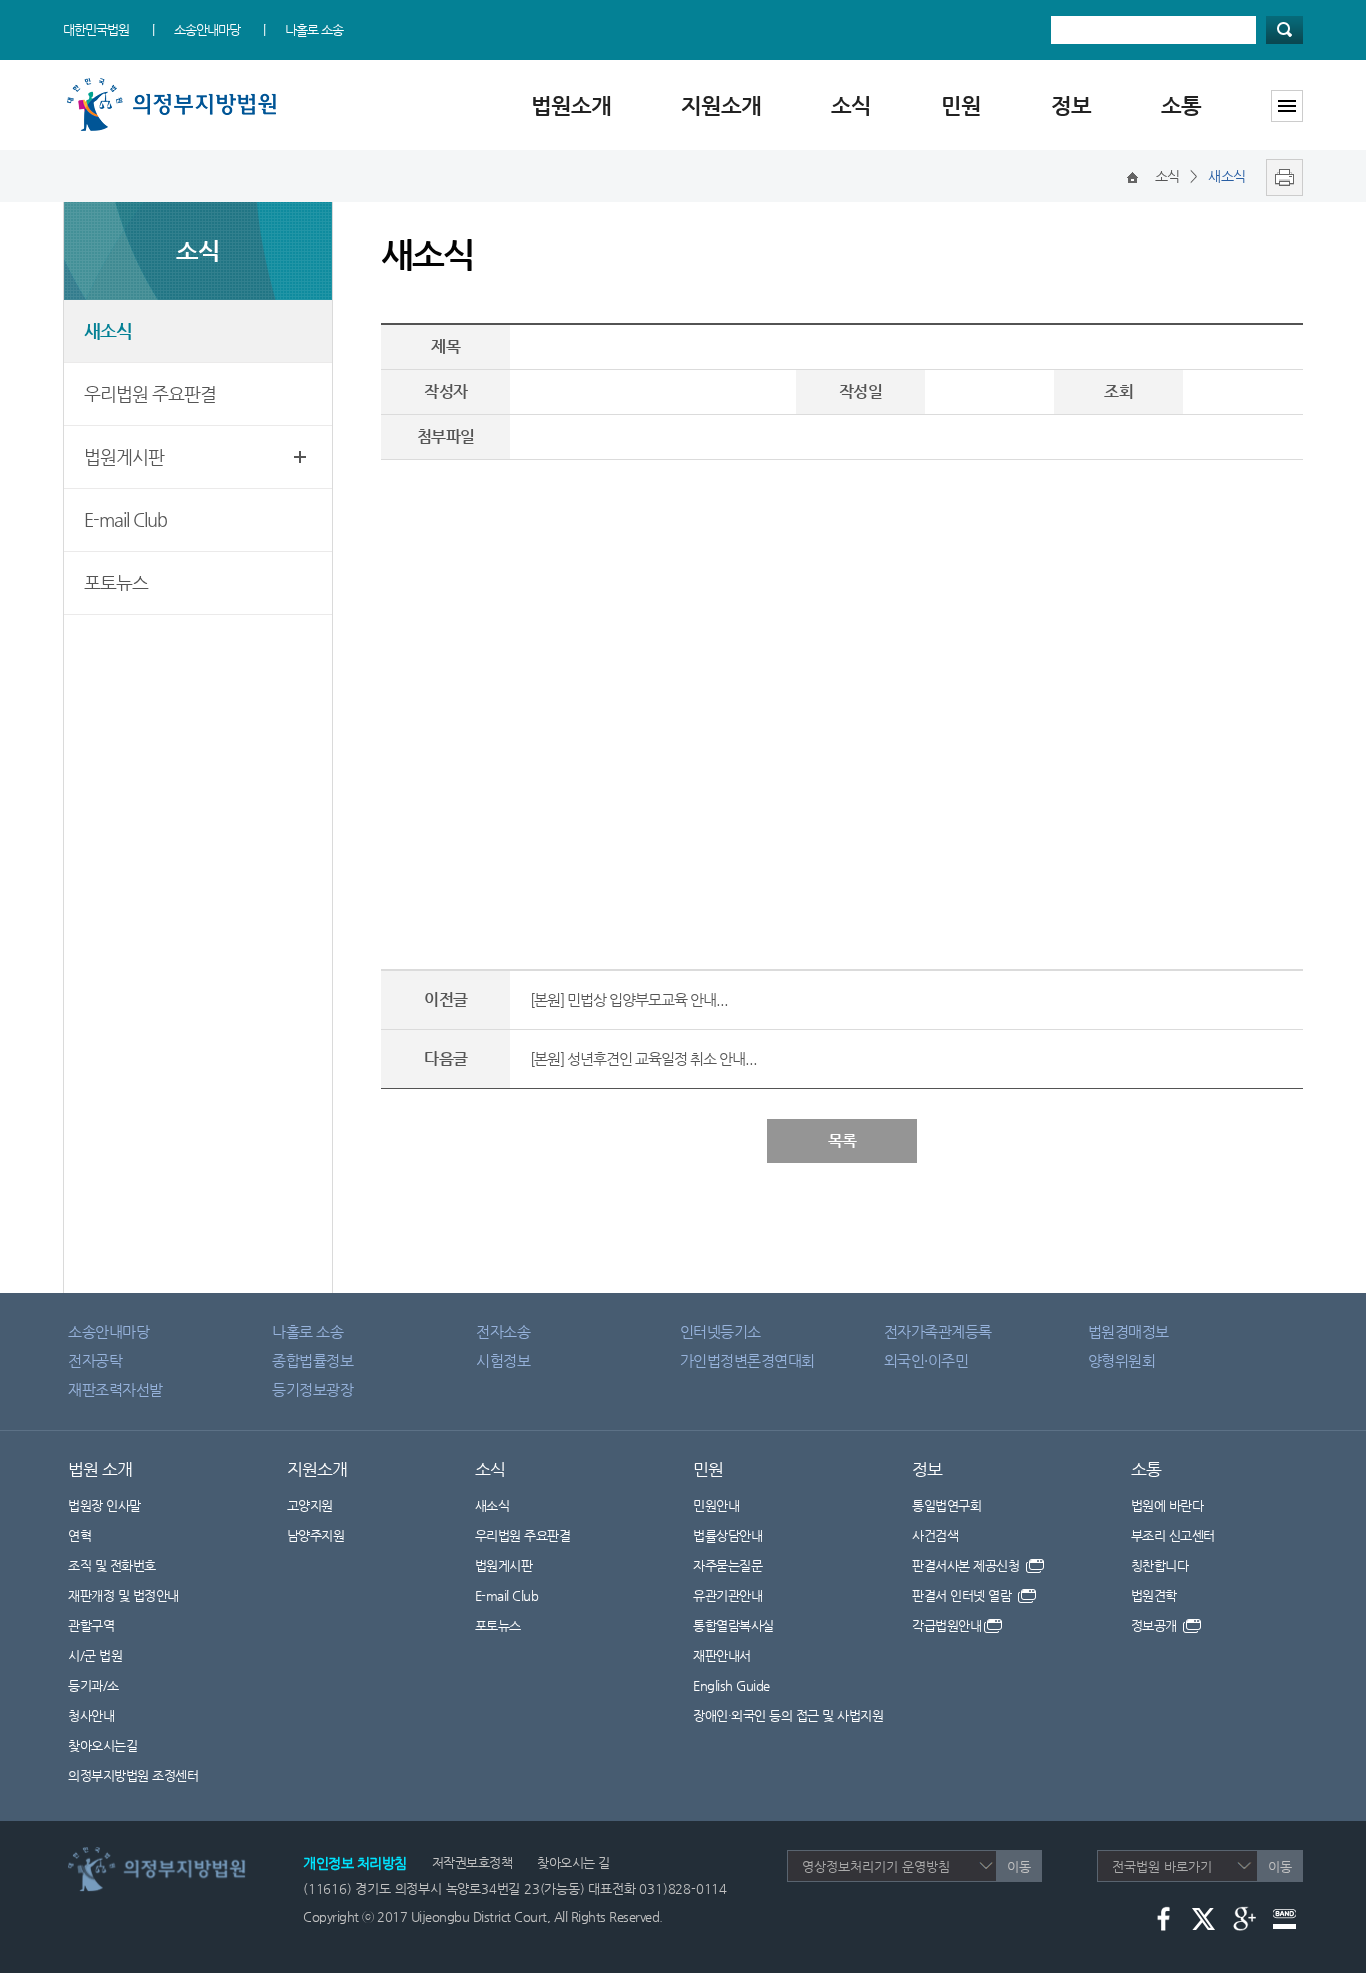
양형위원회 (1122, 1360)
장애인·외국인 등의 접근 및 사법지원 (788, 1715)
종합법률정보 (312, 1360)
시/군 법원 (95, 1655)
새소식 (108, 330)
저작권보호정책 (472, 1862)
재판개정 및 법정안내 (123, 1595)
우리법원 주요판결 (150, 393)
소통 (1181, 105)
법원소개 (571, 105)
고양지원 (310, 1505)
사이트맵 (1287, 106)
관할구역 (91, 1625)
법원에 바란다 (1167, 1505)
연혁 (79, 1535)
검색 (1284, 30)
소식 (851, 105)
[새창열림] (1279, 176)
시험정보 (503, 1360)
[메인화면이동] (1132, 176)
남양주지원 (316, 1535)
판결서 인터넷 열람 (963, 1595)
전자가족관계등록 (938, 1331)
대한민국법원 (96, 29)
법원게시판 (124, 456)
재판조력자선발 (115, 1389)
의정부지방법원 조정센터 (133, 1775)
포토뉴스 (116, 582)
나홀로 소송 (314, 29)
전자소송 (503, 1331)
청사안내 (91, 1715)
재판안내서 (722, 1655)
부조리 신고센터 (1173, 1535)
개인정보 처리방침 (355, 1863)
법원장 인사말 (104, 1505)
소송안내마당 (207, 29)
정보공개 (1156, 1625)
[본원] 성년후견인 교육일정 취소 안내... (643, 1058)
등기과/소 (93, 1685)
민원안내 (716, 1505)
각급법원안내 (946, 1625)
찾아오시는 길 (573, 1862)
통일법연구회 (946, 1505)
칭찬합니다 (1160, 1565)
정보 (1071, 105)
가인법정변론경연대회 (747, 1360)
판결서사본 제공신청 (967, 1565)
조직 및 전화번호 (112, 1565)
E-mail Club (125, 519)
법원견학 (1154, 1595)
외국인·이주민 (926, 1360)
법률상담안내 (727, 1535)
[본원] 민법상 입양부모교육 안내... (629, 999)
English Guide (731, 1685)
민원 (961, 105)
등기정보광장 (312, 1389)
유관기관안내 (727, 1595)
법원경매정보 (1128, 1331)
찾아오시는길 (102, 1745)
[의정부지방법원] (175, 82)
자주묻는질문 (727, 1565)
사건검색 (935, 1535)
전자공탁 (95, 1360)
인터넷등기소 (720, 1331)
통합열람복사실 (733, 1625)
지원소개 (721, 105)
